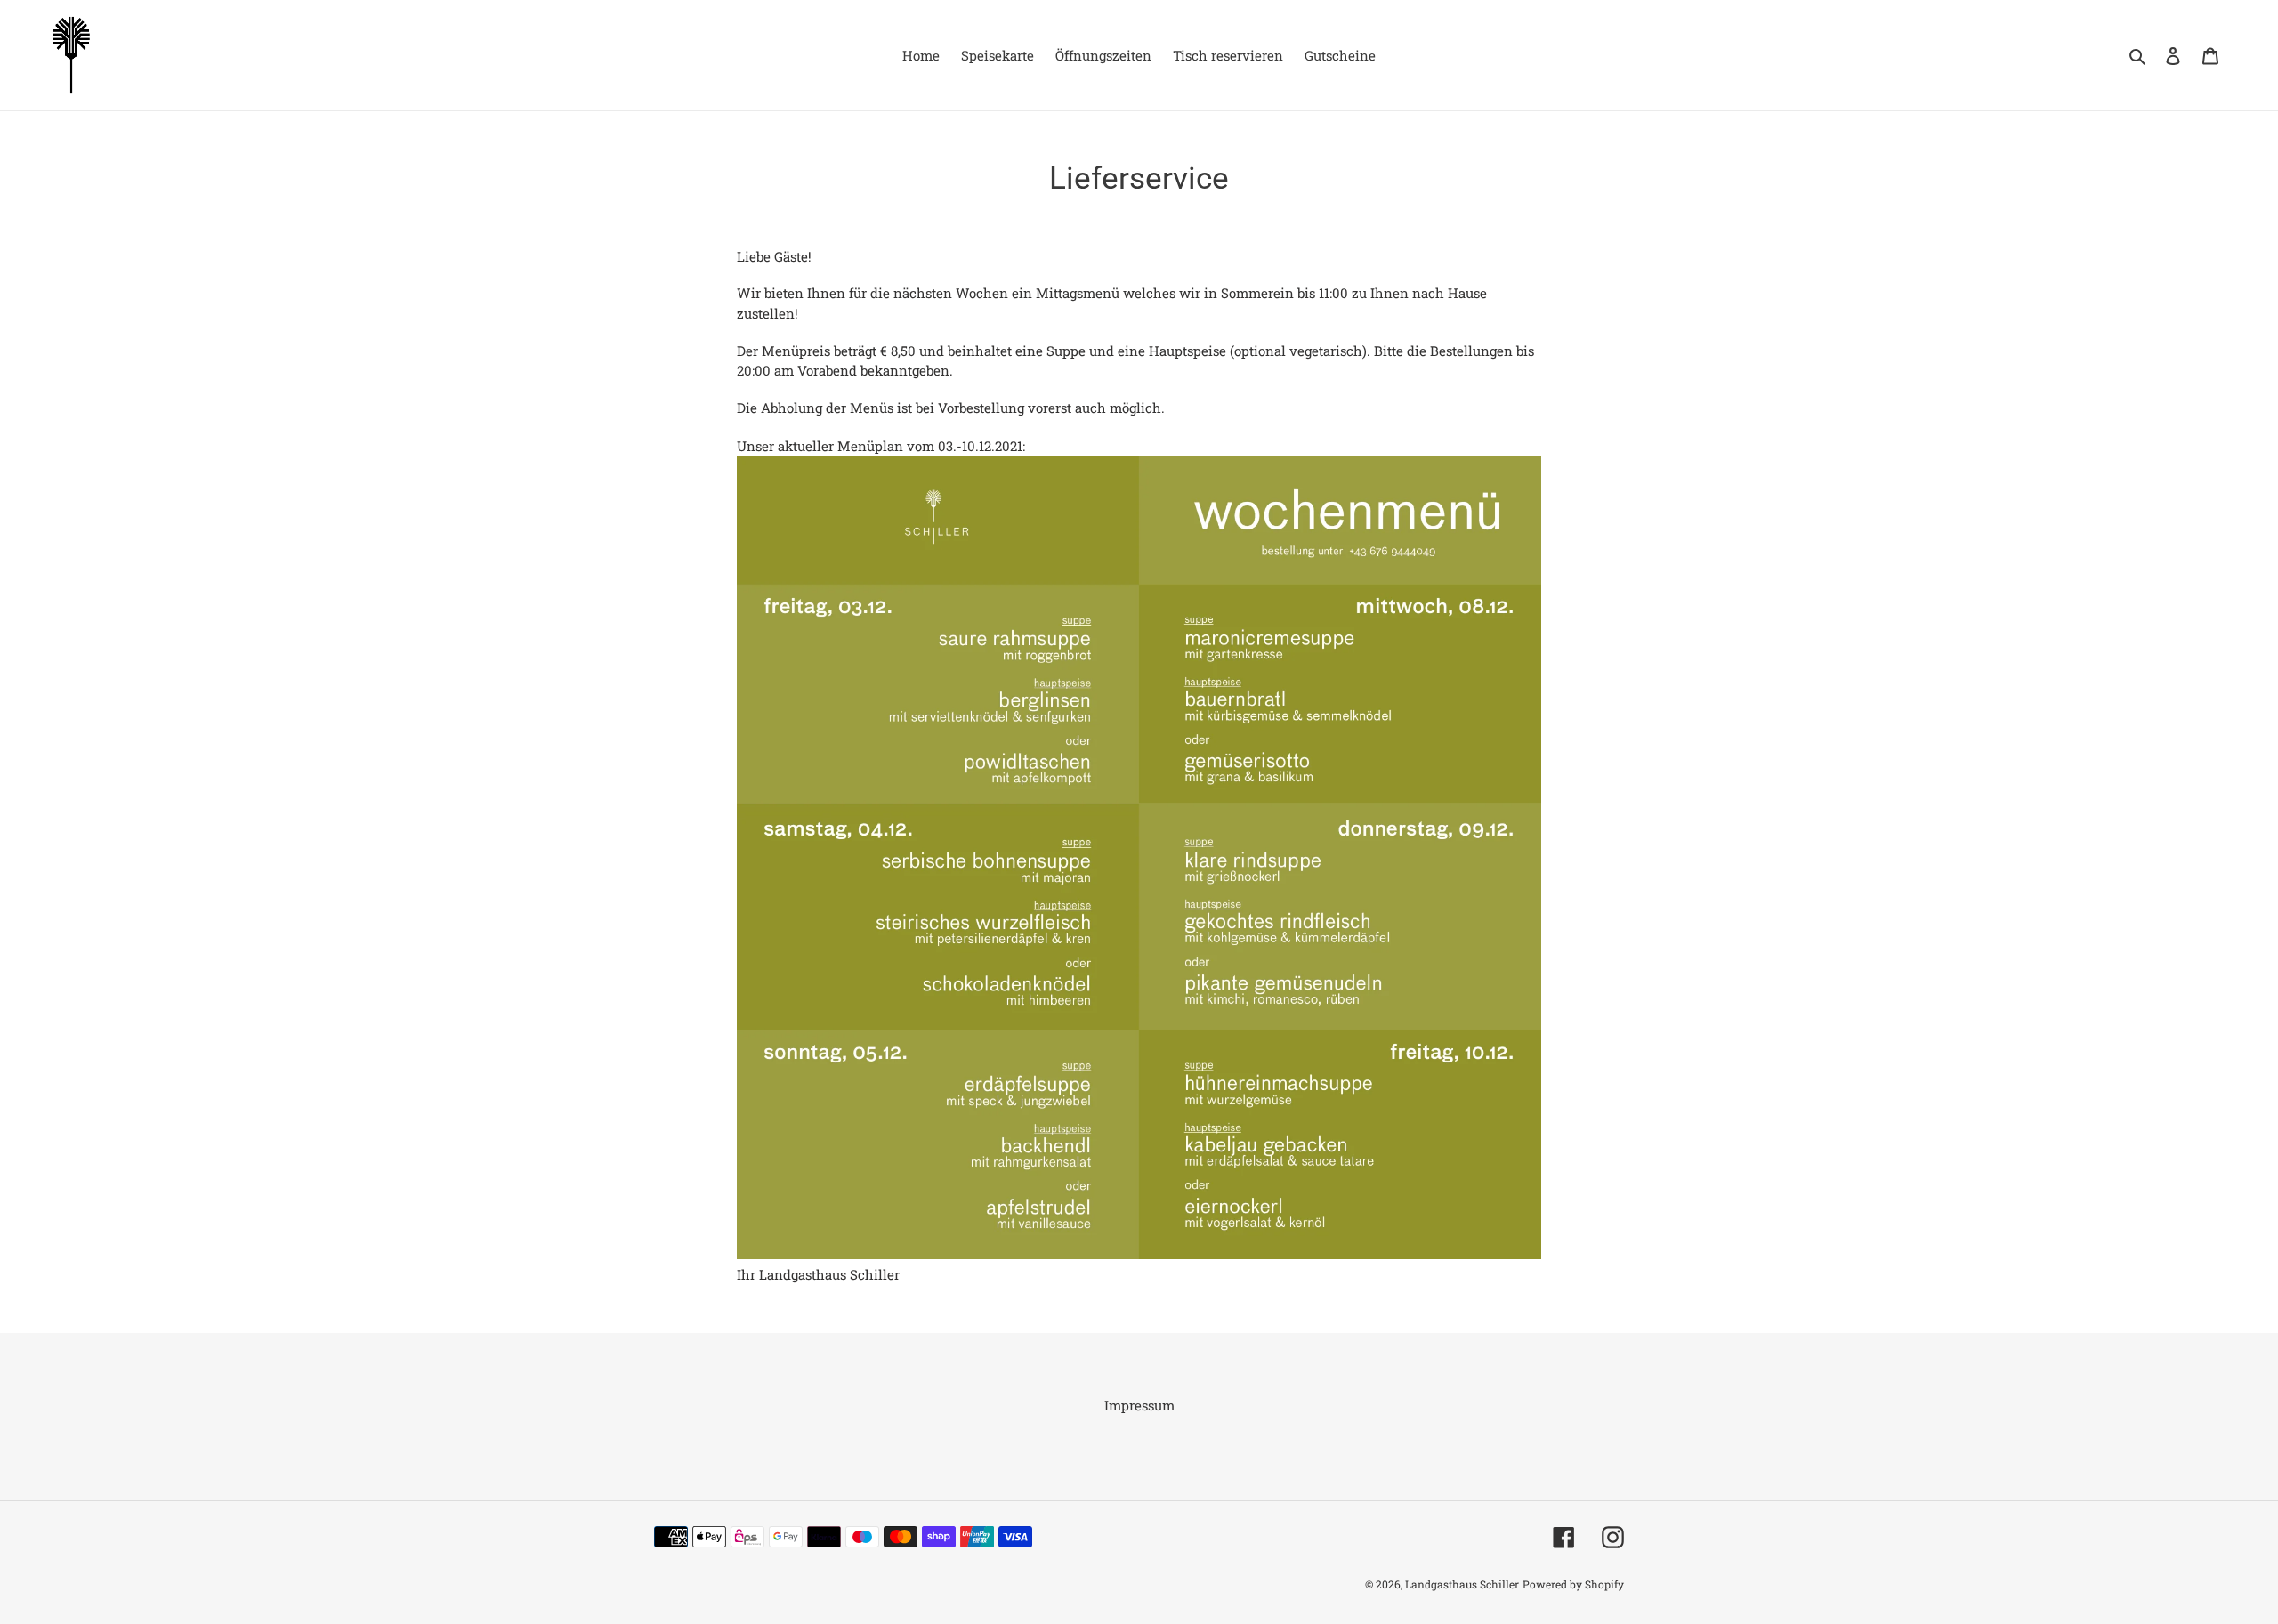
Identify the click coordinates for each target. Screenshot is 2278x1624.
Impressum (1139, 1405)
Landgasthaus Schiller (1462, 1584)
